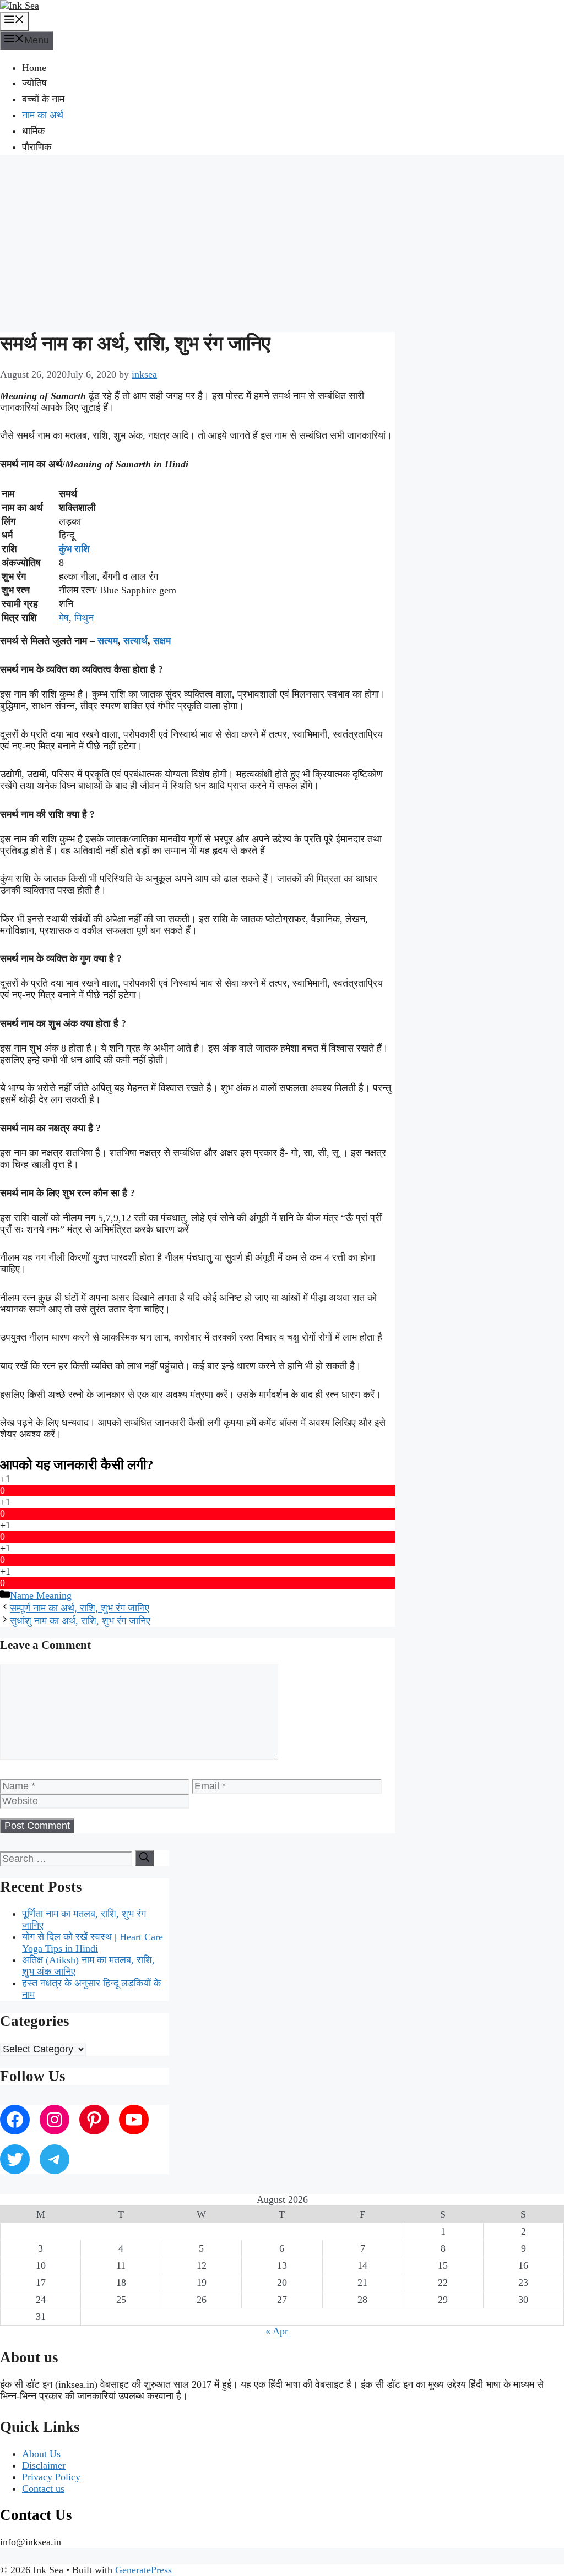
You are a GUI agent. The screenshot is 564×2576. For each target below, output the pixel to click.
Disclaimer (44, 2465)
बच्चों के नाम (43, 99)
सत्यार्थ (135, 641)
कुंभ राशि (74, 549)
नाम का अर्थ (43, 115)
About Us (41, 2454)
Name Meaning (41, 1595)
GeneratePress (143, 2570)
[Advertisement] (282, 242)
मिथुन (84, 618)
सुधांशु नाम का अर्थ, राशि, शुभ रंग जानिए (80, 1621)
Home (34, 68)
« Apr (277, 2331)
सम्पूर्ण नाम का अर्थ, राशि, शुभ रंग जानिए (80, 1608)
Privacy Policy (51, 2477)
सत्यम (108, 641)
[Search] (144, 1858)
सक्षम (162, 641)
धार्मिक (33, 131)
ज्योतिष (34, 83)
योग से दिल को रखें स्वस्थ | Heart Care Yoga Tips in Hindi (93, 1943)
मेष (64, 618)
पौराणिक (37, 147)
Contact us (43, 2488)
